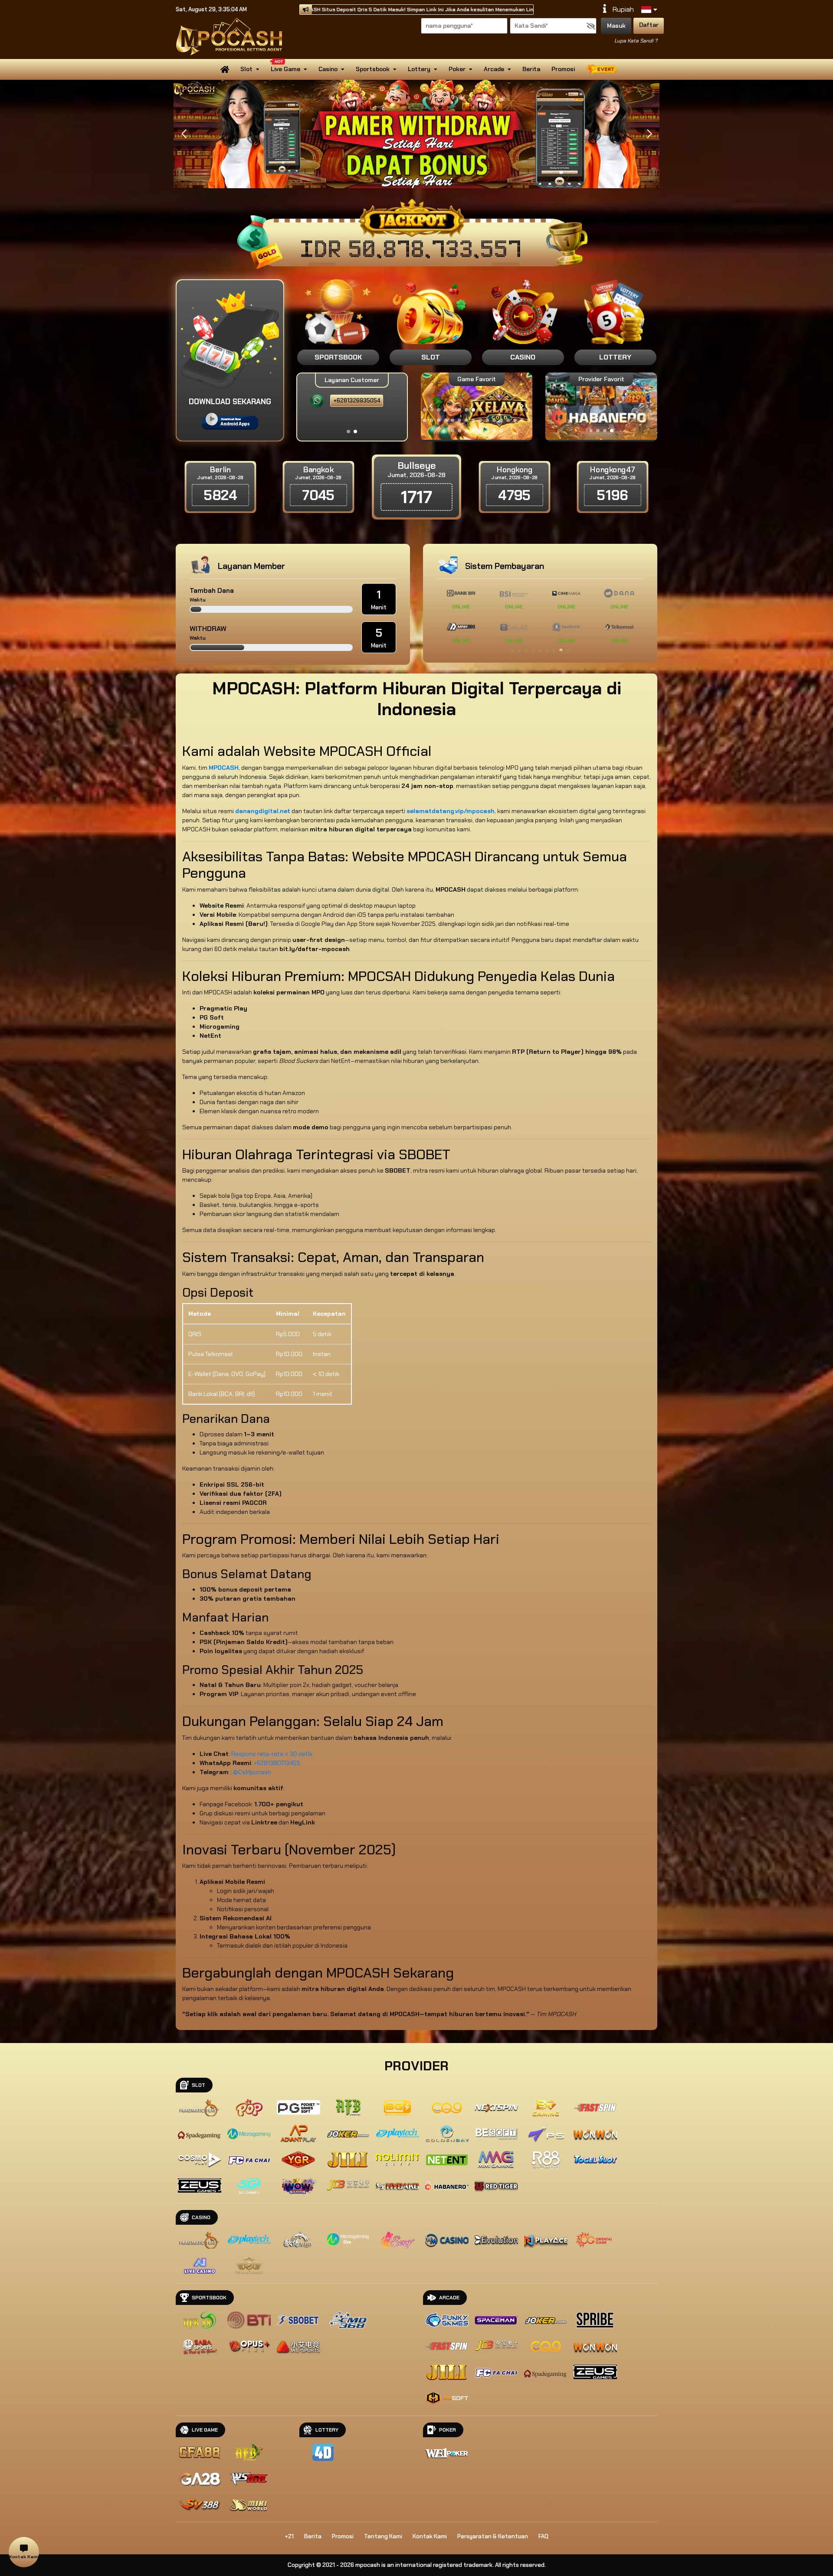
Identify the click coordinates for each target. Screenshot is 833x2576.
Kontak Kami (430, 2536)
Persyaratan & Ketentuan (493, 2536)
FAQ (543, 2536)
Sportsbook (373, 69)
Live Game (285, 69)
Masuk (616, 26)
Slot (246, 69)
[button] (649, 134)
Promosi (563, 69)
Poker (457, 69)
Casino (328, 69)
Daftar (649, 25)
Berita (531, 69)
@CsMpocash (252, 1772)
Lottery (419, 69)
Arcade (494, 69)
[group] (601, 406)
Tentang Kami (383, 2536)
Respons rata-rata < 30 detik (272, 1754)
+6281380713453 (277, 1763)
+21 (289, 2536)
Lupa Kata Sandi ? (636, 41)
